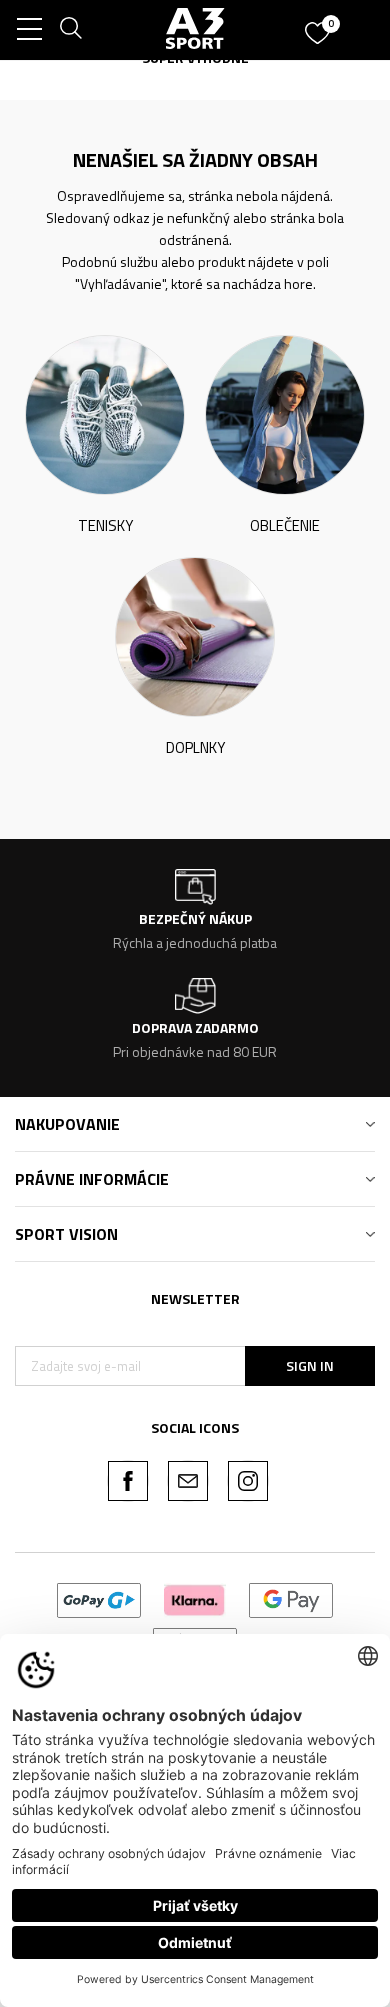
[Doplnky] (195, 635)
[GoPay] (99, 1598)
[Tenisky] (105, 413)
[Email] (188, 1481)
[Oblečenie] (285, 413)
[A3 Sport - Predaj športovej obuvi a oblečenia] (195, 28)
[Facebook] (128, 1481)
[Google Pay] (291, 1598)
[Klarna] (194, 1598)
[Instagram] (248, 1481)
